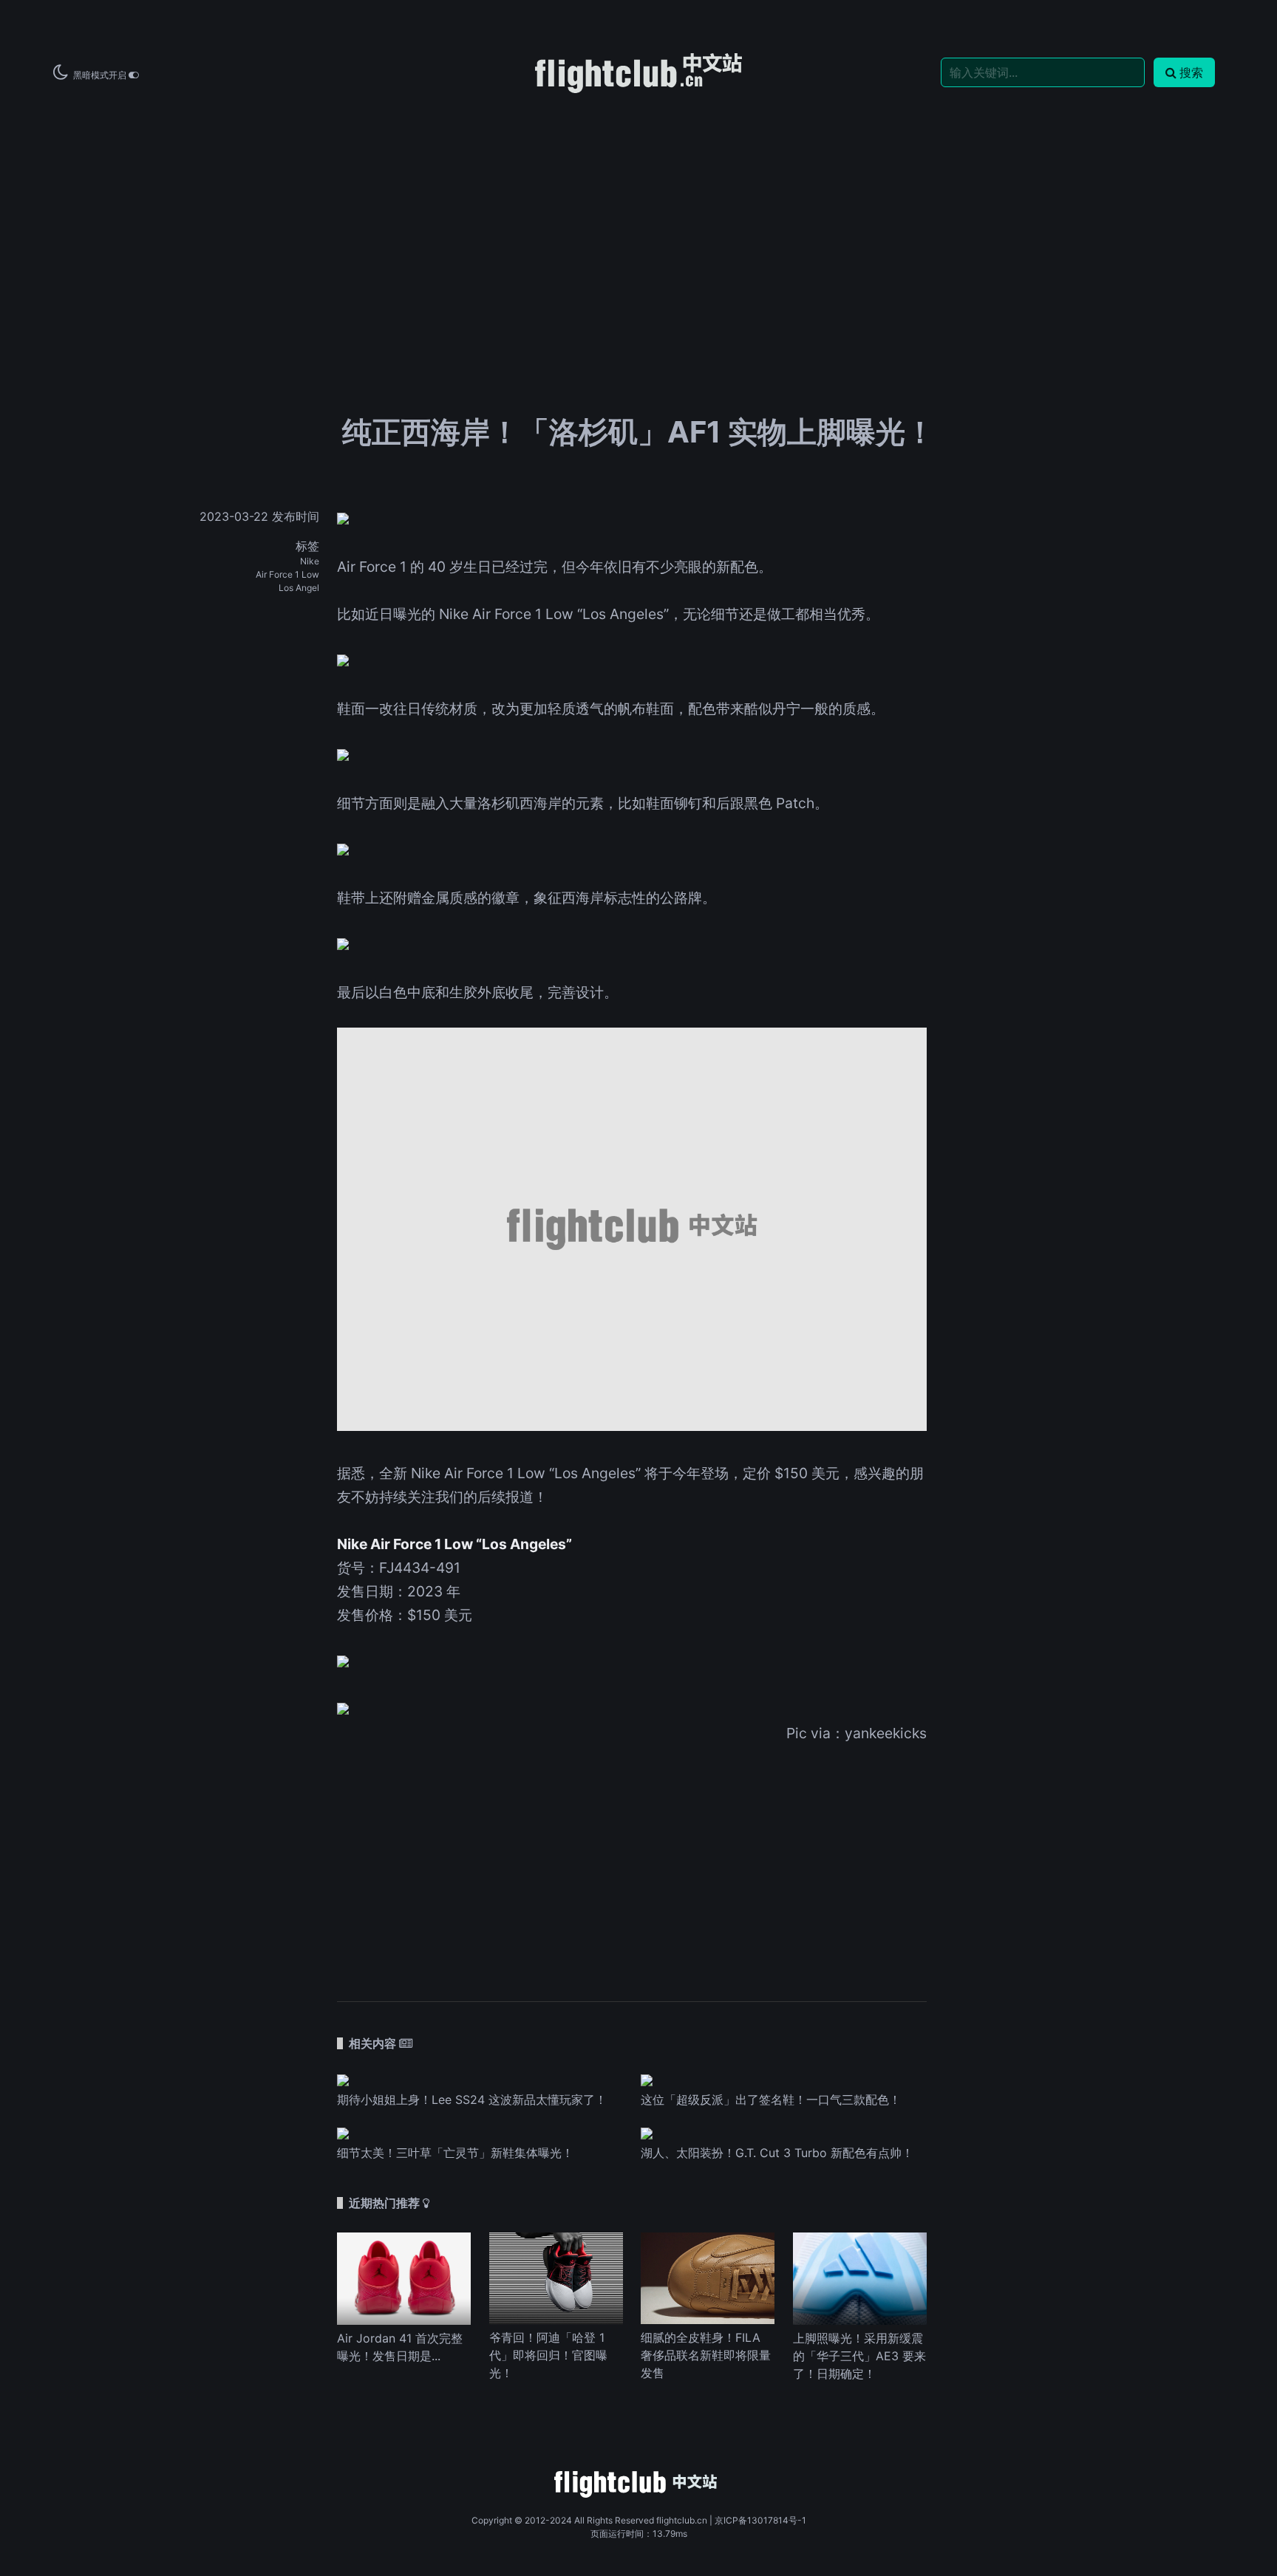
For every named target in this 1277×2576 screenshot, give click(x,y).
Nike (310, 561)
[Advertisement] (638, 208)
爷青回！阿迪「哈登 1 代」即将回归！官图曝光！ (548, 2355)
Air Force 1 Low (287, 574)
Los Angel (299, 588)
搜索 (1191, 72)
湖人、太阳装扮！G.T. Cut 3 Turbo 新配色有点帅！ (777, 2153)
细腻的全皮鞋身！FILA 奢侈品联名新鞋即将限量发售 (706, 2355)
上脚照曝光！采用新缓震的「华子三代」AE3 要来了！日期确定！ (859, 2356)
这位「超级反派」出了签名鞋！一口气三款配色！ (771, 2100)
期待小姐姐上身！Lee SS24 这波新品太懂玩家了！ (472, 2100)
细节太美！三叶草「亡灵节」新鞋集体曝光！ (455, 2153)
